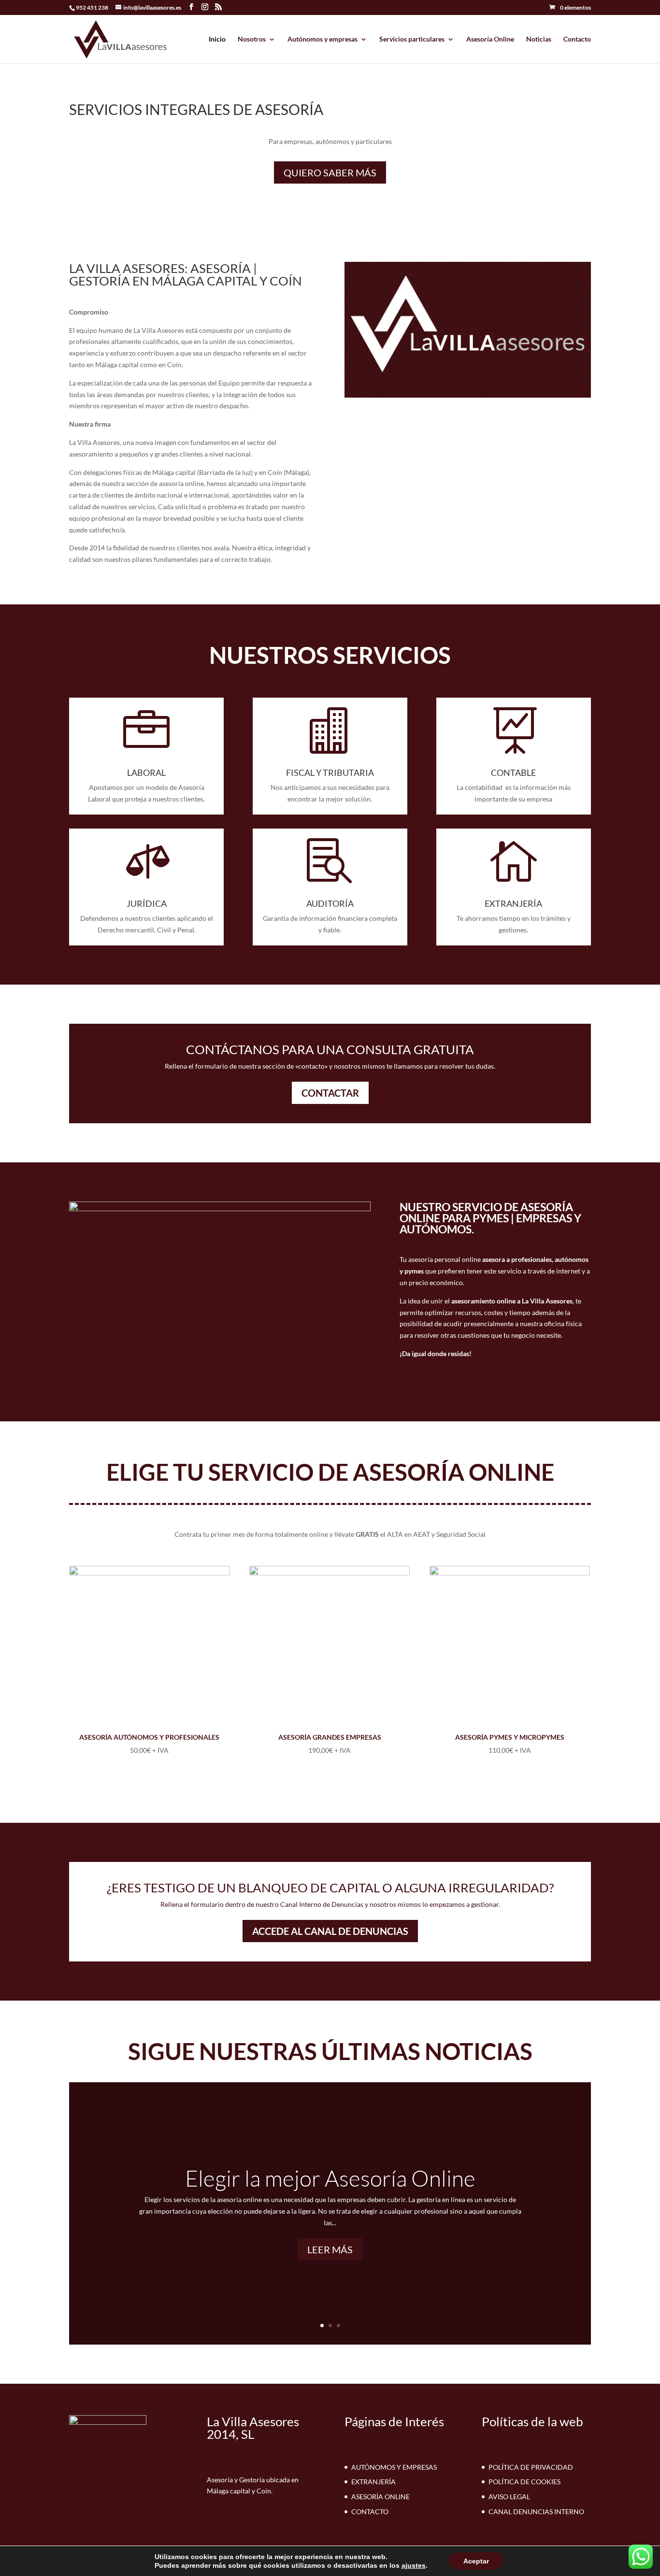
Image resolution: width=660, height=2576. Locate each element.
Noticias (539, 39)
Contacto (577, 39)
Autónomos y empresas (323, 39)
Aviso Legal (509, 2497)
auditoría (330, 903)
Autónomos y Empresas (394, 2467)
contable (513, 773)
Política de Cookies (524, 2482)
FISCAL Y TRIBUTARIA (330, 773)
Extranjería (373, 2482)
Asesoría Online (490, 39)
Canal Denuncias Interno (536, 2512)
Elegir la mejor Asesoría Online (330, 2178)
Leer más (330, 2249)
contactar (330, 1093)
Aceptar (476, 2561)
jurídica (147, 903)
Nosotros (252, 39)
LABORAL (146, 773)
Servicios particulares (412, 39)
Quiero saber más (330, 172)
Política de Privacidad (531, 2467)
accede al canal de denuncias (330, 1931)
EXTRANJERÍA (513, 903)
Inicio (217, 39)
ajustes (414, 2565)
